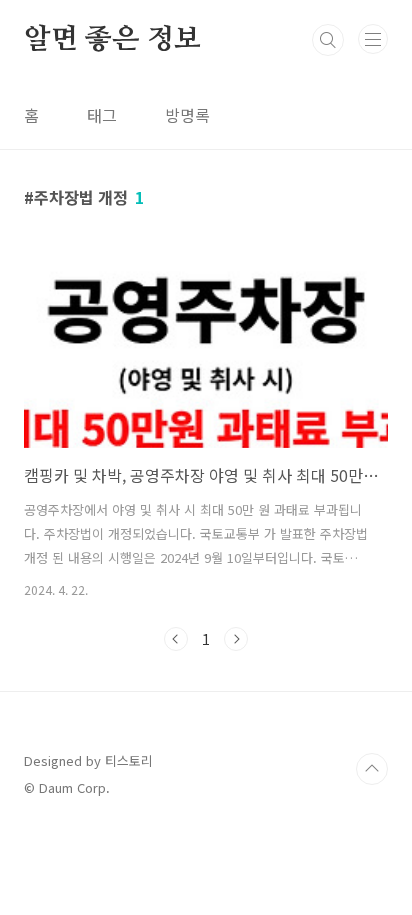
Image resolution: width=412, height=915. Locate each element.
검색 (328, 40)
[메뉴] (373, 39)
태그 (102, 115)
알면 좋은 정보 (112, 40)
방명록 (187, 115)
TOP (372, 769)
